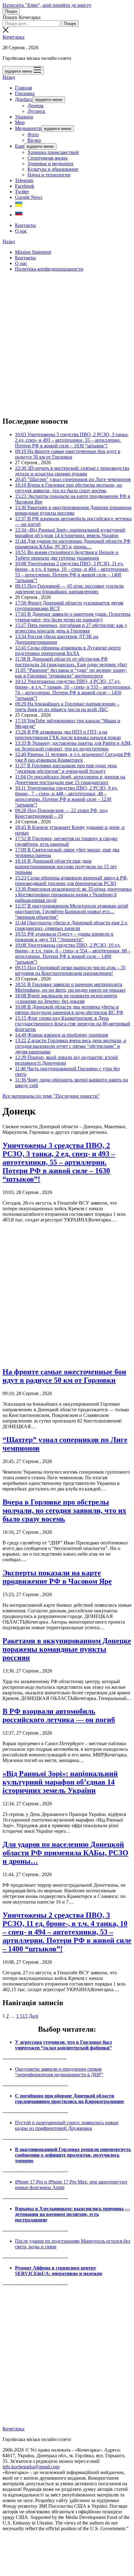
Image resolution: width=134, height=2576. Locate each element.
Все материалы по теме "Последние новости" (51, 1096)
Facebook (25, 186)
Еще (19, 146)
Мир (20, 122)
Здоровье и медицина (50, 164)
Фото (33, 135)
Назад (9, 77)
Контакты (25, 225)
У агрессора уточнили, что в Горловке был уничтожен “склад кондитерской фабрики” (63, 2045)
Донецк (36, 106)
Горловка (25, 93)
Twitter (22, 192)
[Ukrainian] (19, 206)
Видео (34, 140)
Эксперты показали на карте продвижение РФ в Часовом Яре (57, 1577)
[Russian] (19, 215)
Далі (33, 2016)
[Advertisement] (67, 344)
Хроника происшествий (53, 152)
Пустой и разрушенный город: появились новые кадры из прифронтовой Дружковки (67, 2125)
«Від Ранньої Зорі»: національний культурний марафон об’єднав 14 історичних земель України (60, 1782)
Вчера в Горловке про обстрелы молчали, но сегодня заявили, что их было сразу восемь (64, 1510)
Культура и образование (53, 169)
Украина (24, 117)
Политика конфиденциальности (49, 269)
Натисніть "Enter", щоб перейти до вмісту (47, 5)
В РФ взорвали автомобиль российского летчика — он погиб (59, 1715)
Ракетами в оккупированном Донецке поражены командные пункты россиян (67, 1649)
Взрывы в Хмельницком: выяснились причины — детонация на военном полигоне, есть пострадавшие (72, 2214)
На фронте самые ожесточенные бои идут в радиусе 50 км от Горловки (64, 1376)
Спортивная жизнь (48, 158)
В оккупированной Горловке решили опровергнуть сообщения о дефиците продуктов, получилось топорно (73, 2155)
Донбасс (24, 99)
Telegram (24, 180)
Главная (23, 88)
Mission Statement (33, 252)
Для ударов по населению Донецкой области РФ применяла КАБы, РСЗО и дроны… (65, 1853)
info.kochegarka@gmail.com (31, 2467)
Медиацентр (28, 128)
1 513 (22, 2016)
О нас (21, 231)
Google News (29, 197)
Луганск (36, 111)
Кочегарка (13, 37)
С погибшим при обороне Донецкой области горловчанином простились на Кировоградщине (69, 2099)
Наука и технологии (49, 175)
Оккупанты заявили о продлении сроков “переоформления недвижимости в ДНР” (59, 2072)
